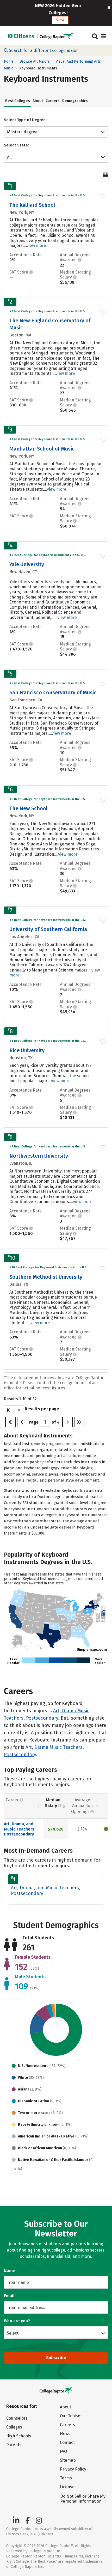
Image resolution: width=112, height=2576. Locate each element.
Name (10, 2271)
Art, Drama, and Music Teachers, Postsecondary (20, 1829)
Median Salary (53, 1803)
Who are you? (17, 2321)
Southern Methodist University (46, 1277)
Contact (67, 2442)
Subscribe (56, 2358)
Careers (53, 101)
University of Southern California (48, 929)
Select (13, 2333)
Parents (14, 2445)
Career (13, 1800)
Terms (66, 2478)
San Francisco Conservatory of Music (53, 692)
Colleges (14, 2427)
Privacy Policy (73, 2469)
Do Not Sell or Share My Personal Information (83, 2499)
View (60, 20)
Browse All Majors (35, 61)
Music (9, 68)
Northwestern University (39, 1156)
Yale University (27, 564)
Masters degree (22, 132)
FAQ (63, 2451)
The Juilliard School (32, 205)
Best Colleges (18, 101)
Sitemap (68, 2460)
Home (9, 61)
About (38, 101)
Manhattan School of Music (42, 449)
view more (36, 245)
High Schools (19, 2436)
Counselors (17, 2418)
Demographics (75, 101)
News (65, 2434)
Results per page (42, 1409)
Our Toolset (71, 2416)
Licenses (68, 2487)
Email (9, 2296)
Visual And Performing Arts (78, 61)
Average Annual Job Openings (82, 1806)
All (9, 157)
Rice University (27, 1050)
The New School (29, 808)
